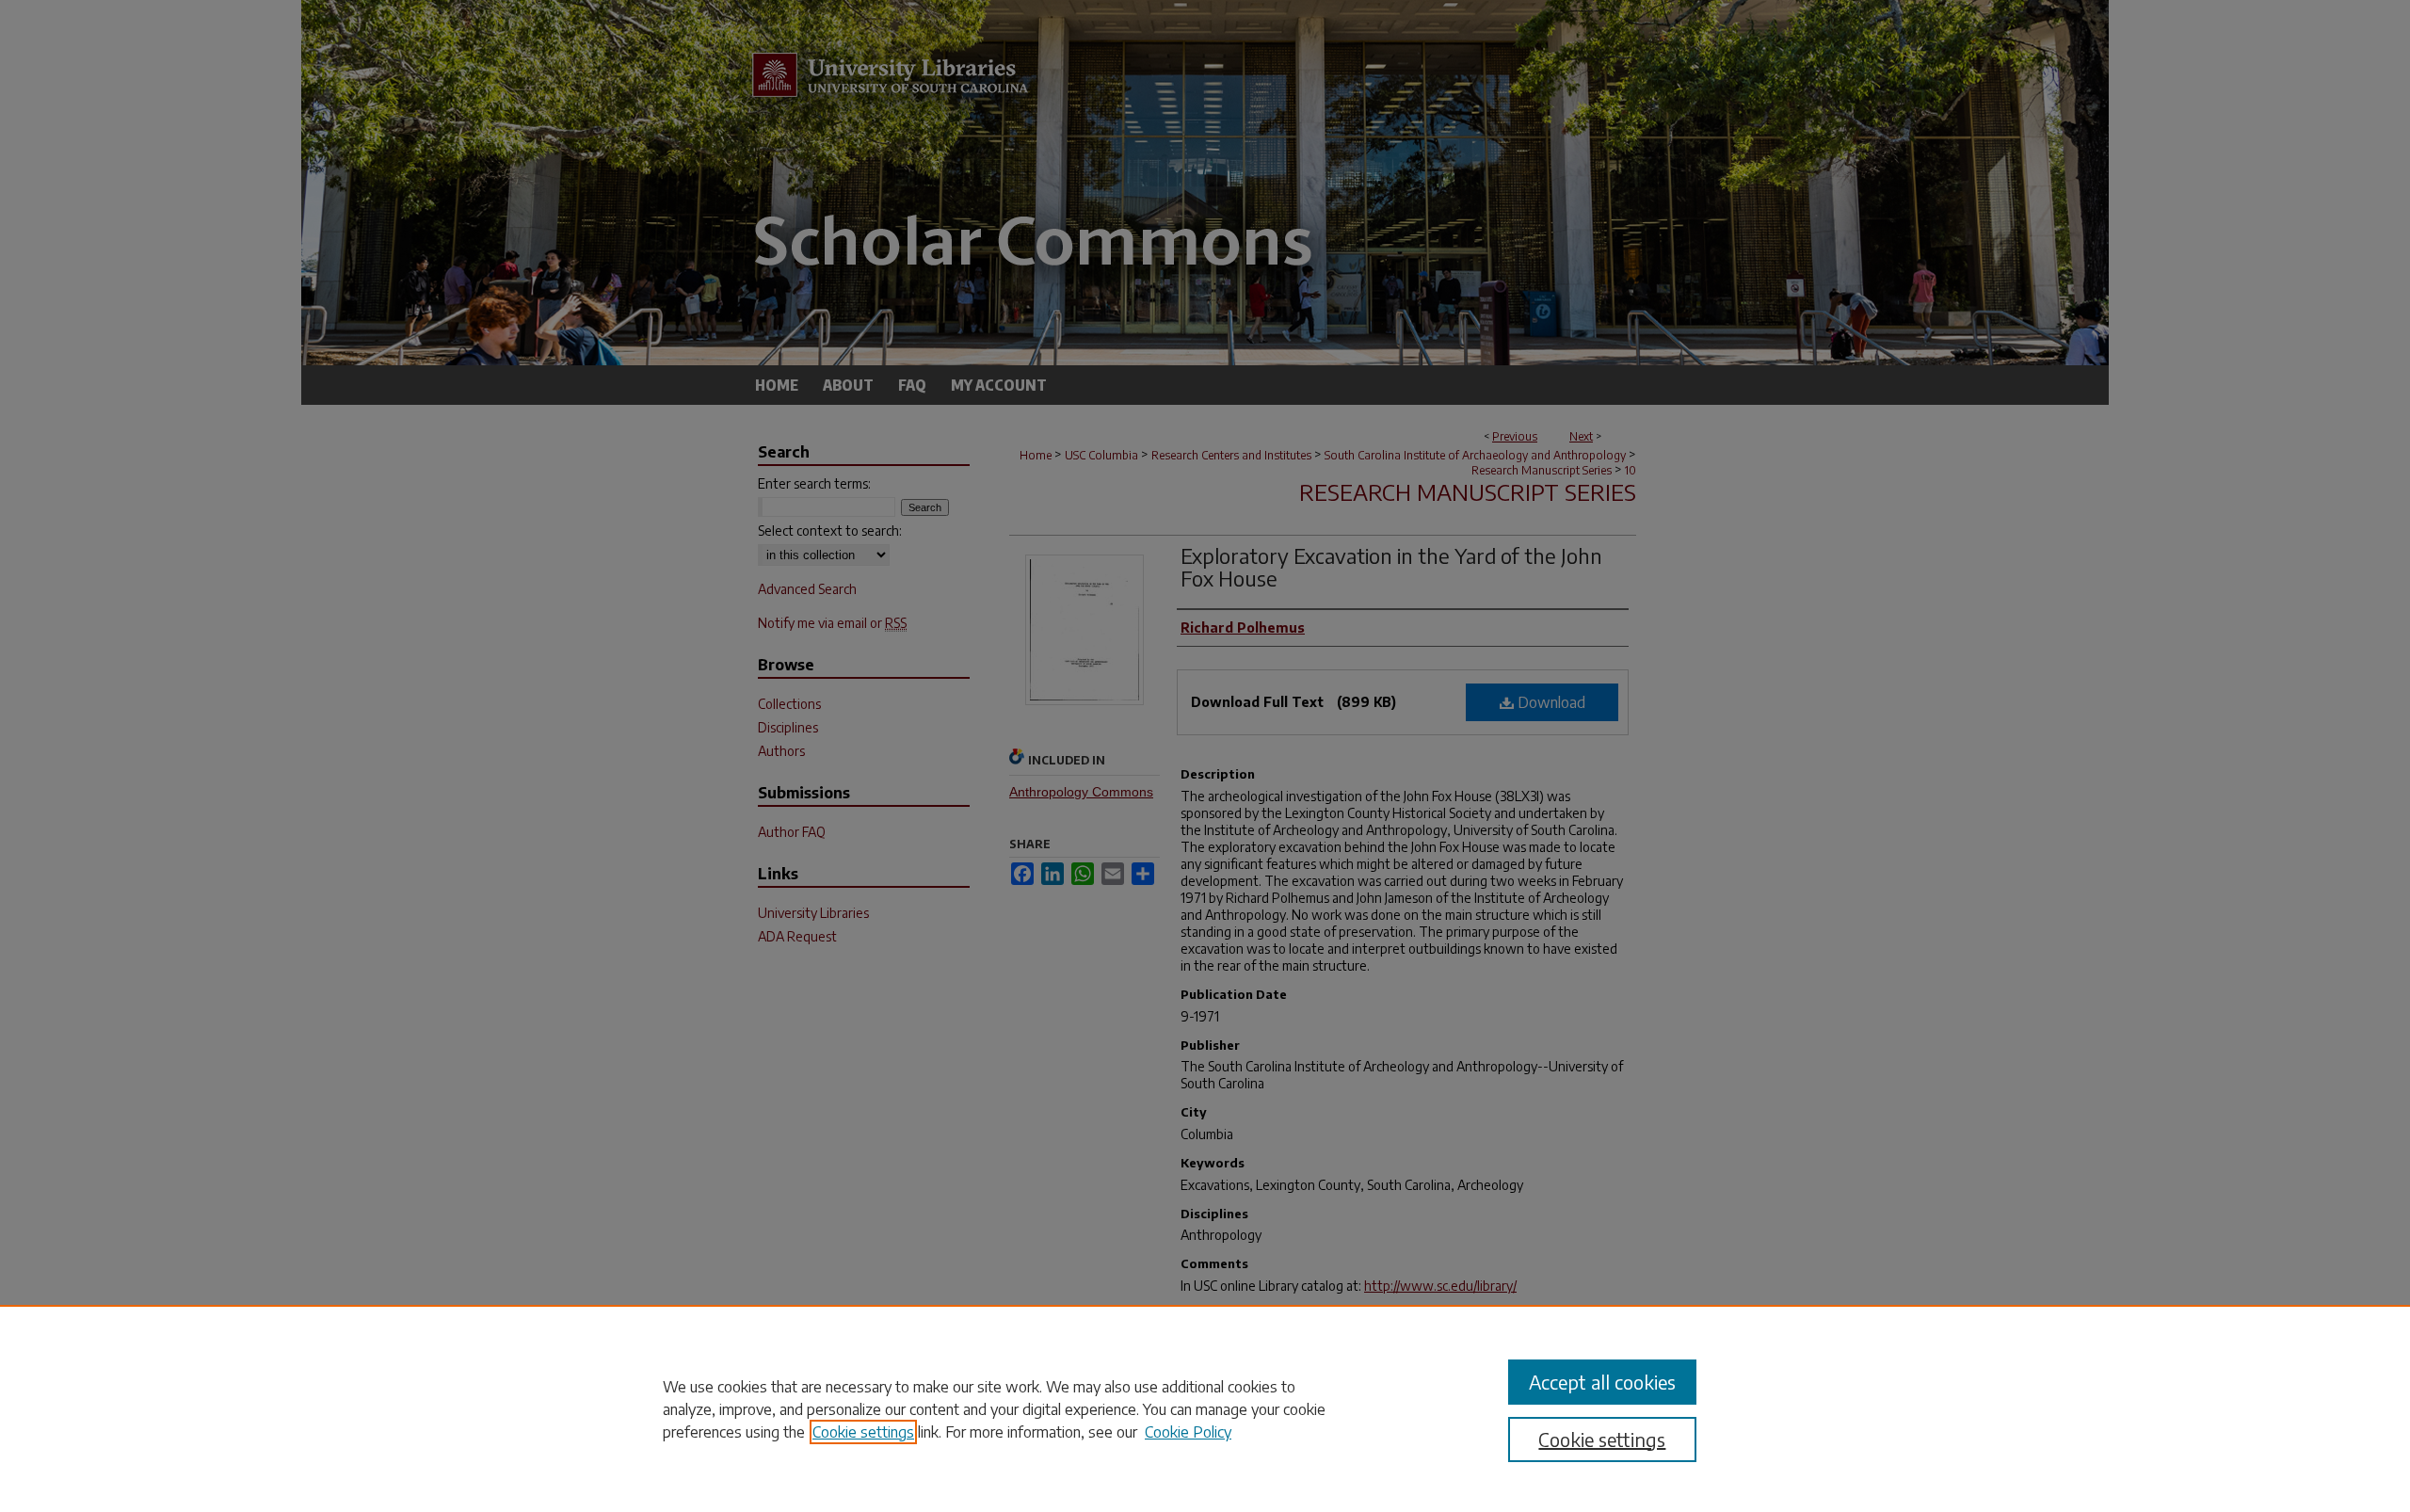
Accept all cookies (1602, 1382)
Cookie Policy (1188, 1432)
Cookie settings (863, 1432)
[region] (1205, 1408)
